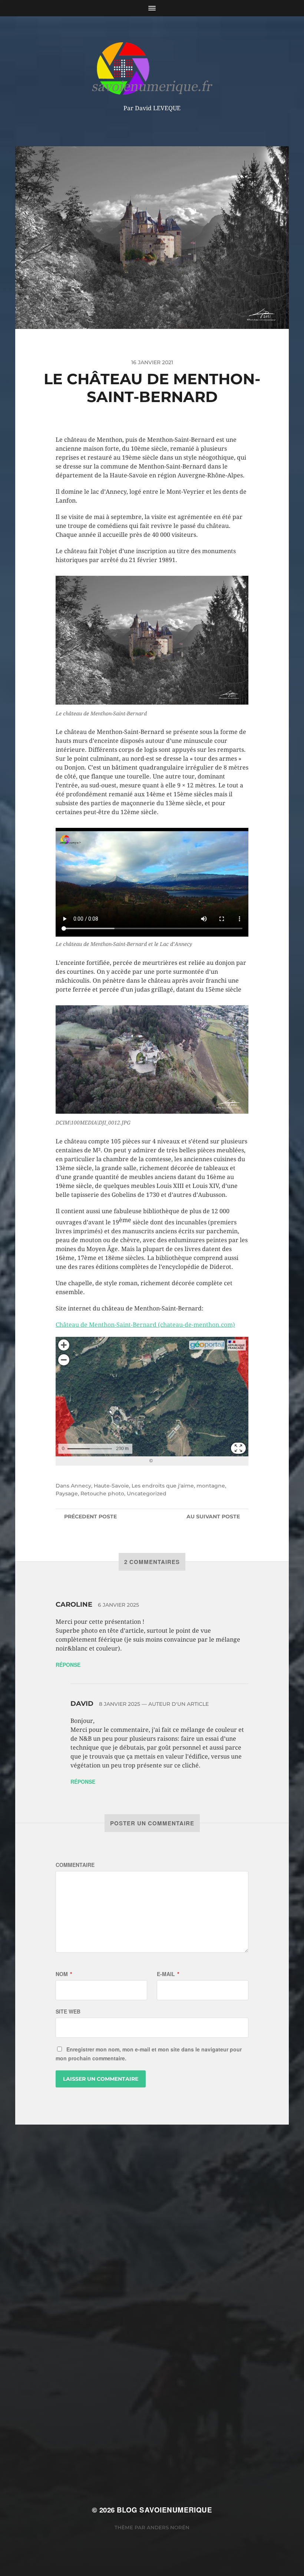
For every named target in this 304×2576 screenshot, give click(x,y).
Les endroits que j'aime (163, 1486)
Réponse (68, 1665)
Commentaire (75, 1865)
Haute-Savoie (111, 1486)
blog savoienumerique (164, 2510)
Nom (64, 1974)
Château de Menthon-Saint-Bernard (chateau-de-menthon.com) (145, 1325)
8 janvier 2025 (120, 1704)
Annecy (81, 1486)
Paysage (67, 1493)
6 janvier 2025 (118, 1605)
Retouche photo (102, 1493)
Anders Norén (168, 2527)
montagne (211, 1486)
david (82, 1704)
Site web (68, 2011)
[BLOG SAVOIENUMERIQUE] (152, 68)
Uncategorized (147, 1493)
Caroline (74, 1604)
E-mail (168, 1974)
